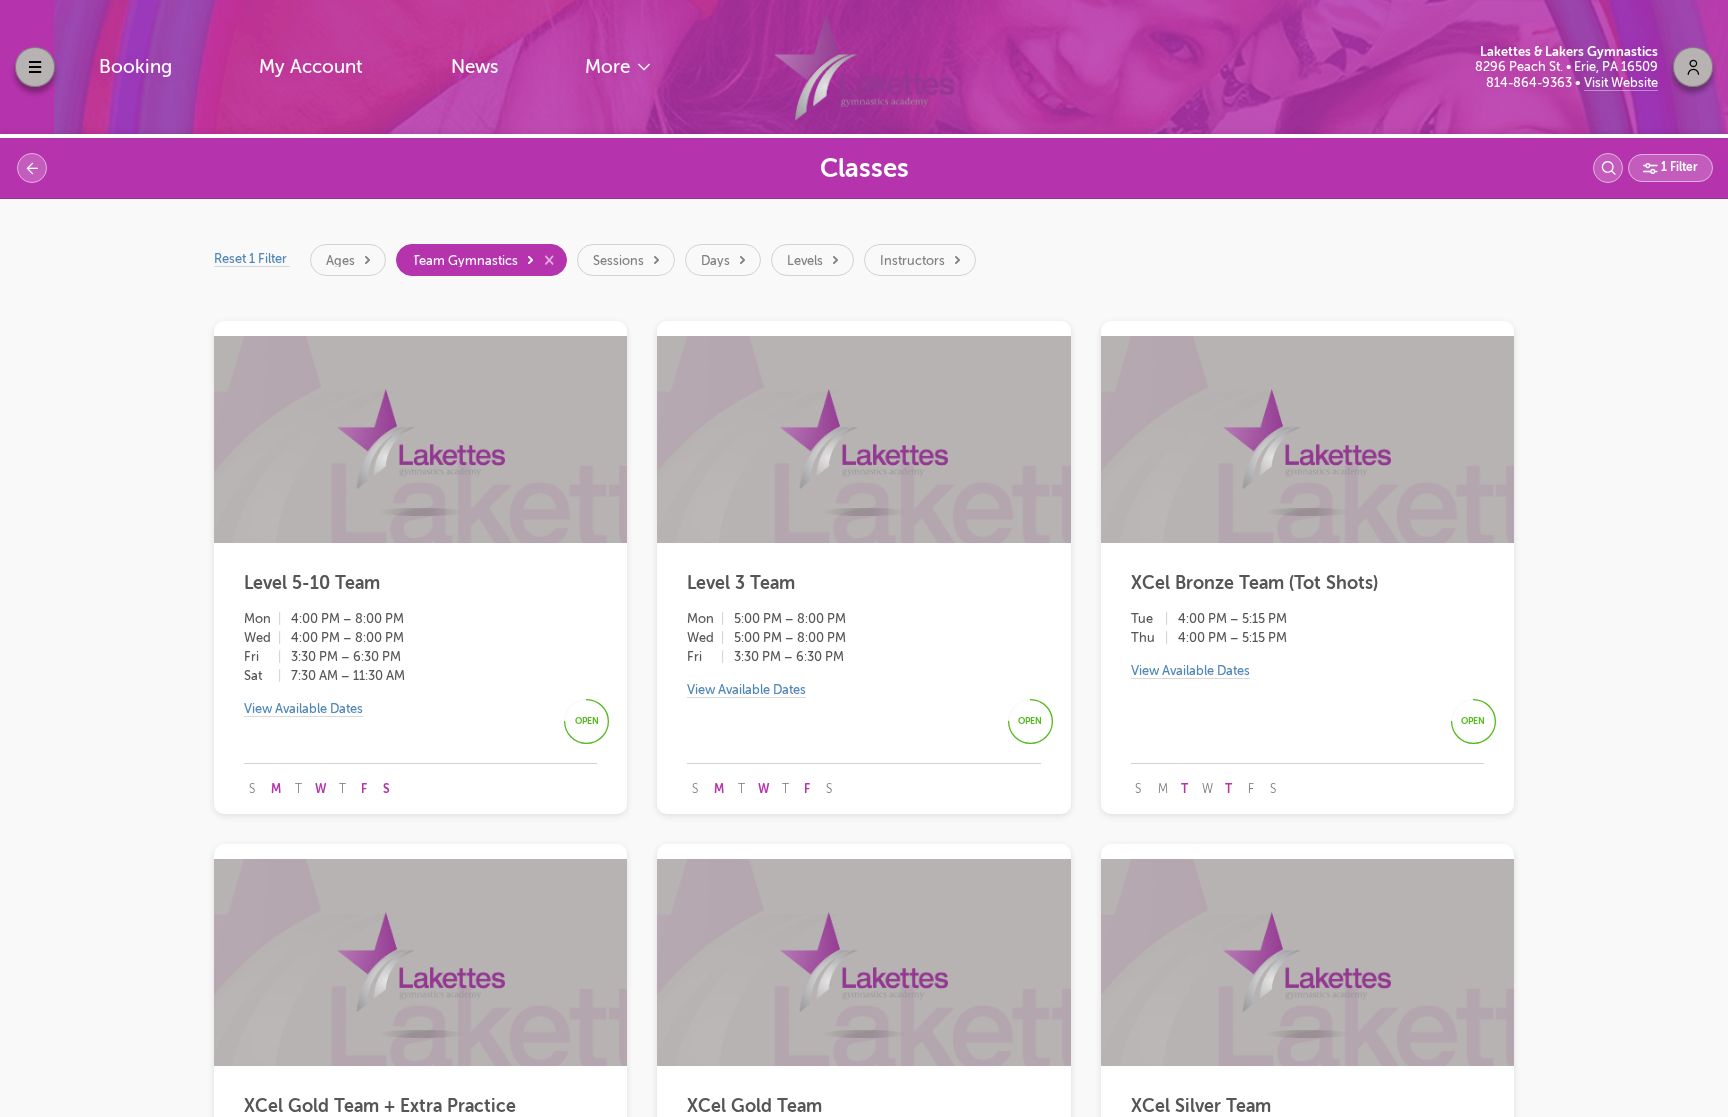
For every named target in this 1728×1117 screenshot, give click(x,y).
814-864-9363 (1530, 82)
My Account (311, 66)
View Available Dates (303, 708)
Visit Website (1621, 82)
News (474, 66)
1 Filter (1678, 167)
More (610, 66)
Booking (135, 66)
